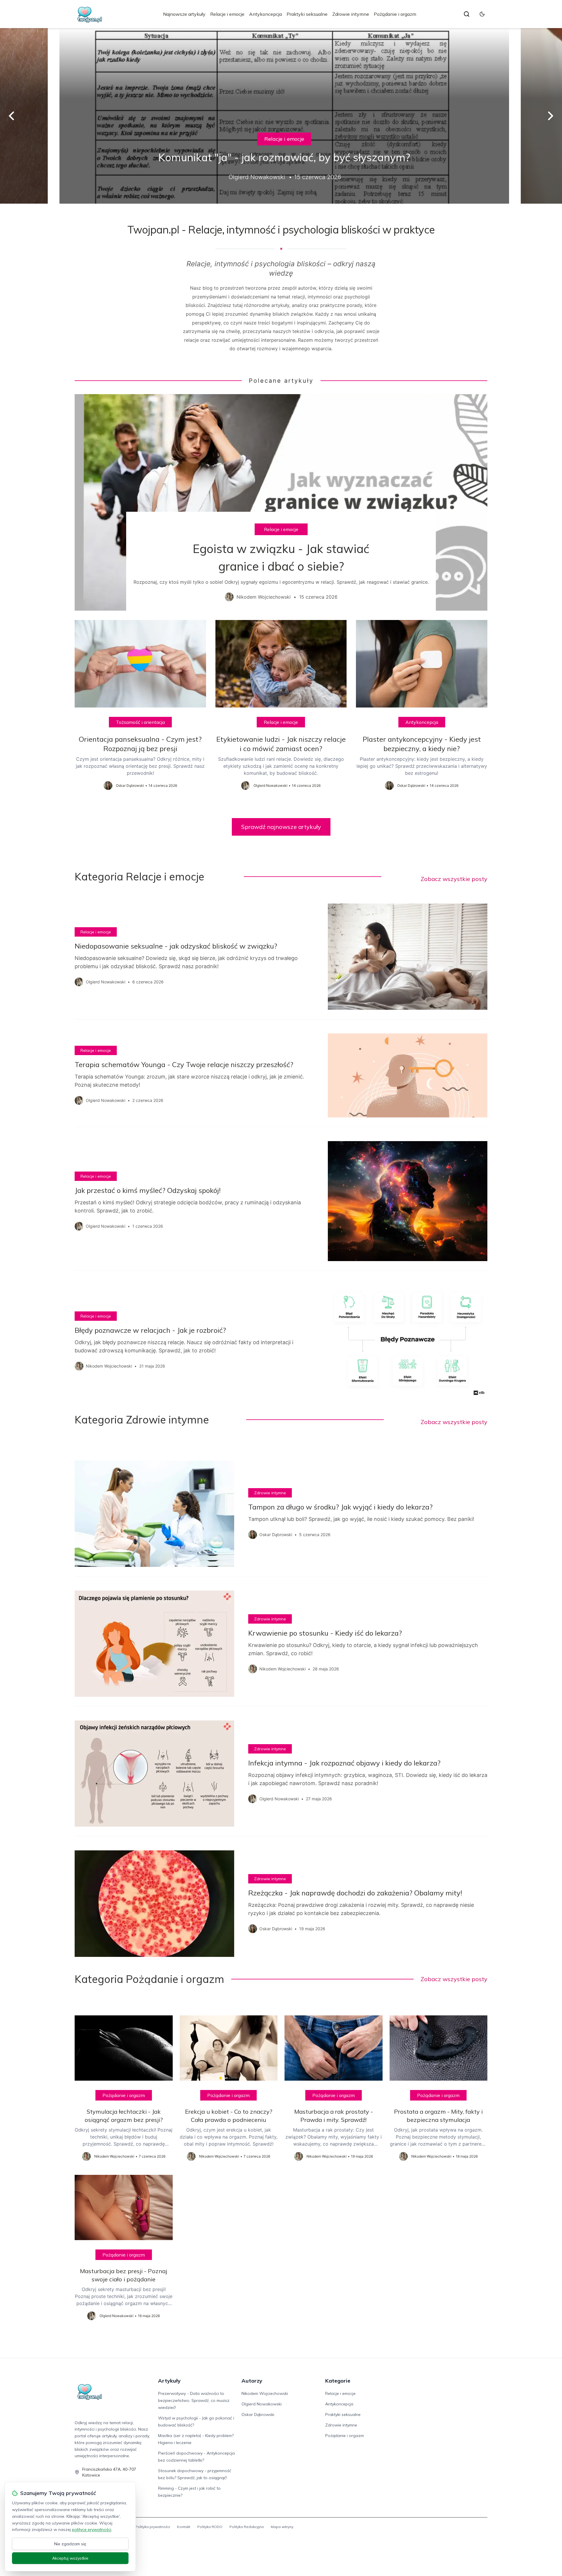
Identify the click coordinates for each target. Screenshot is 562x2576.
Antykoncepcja (265, 14)
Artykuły (169, 2381)
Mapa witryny (282, 2527)
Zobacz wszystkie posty (454, 879)
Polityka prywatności (153, 2527)
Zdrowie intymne (351, 14)
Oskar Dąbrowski (258, 2414)
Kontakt (184, 2527)
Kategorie (338, 2381)
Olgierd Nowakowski (262, 2404)
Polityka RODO (210, 2527)
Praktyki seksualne (307, 14)
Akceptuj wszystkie (70, 2558)
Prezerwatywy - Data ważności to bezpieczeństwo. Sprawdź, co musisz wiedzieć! (194, 2400)
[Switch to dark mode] (482, 14)
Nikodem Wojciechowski (265, 2393)
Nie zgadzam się (70, 2544)
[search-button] (467, 14)
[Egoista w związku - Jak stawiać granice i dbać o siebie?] (281, 502)
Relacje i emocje (227, 14)
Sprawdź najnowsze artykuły (281, 827)
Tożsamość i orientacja (140, 722)
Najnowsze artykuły (184, 14)
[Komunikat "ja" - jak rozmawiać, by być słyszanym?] (281, 116)
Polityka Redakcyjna (247, 2527)
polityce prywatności (92, 2529)
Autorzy (252, 2381)
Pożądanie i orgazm (395, 14)
